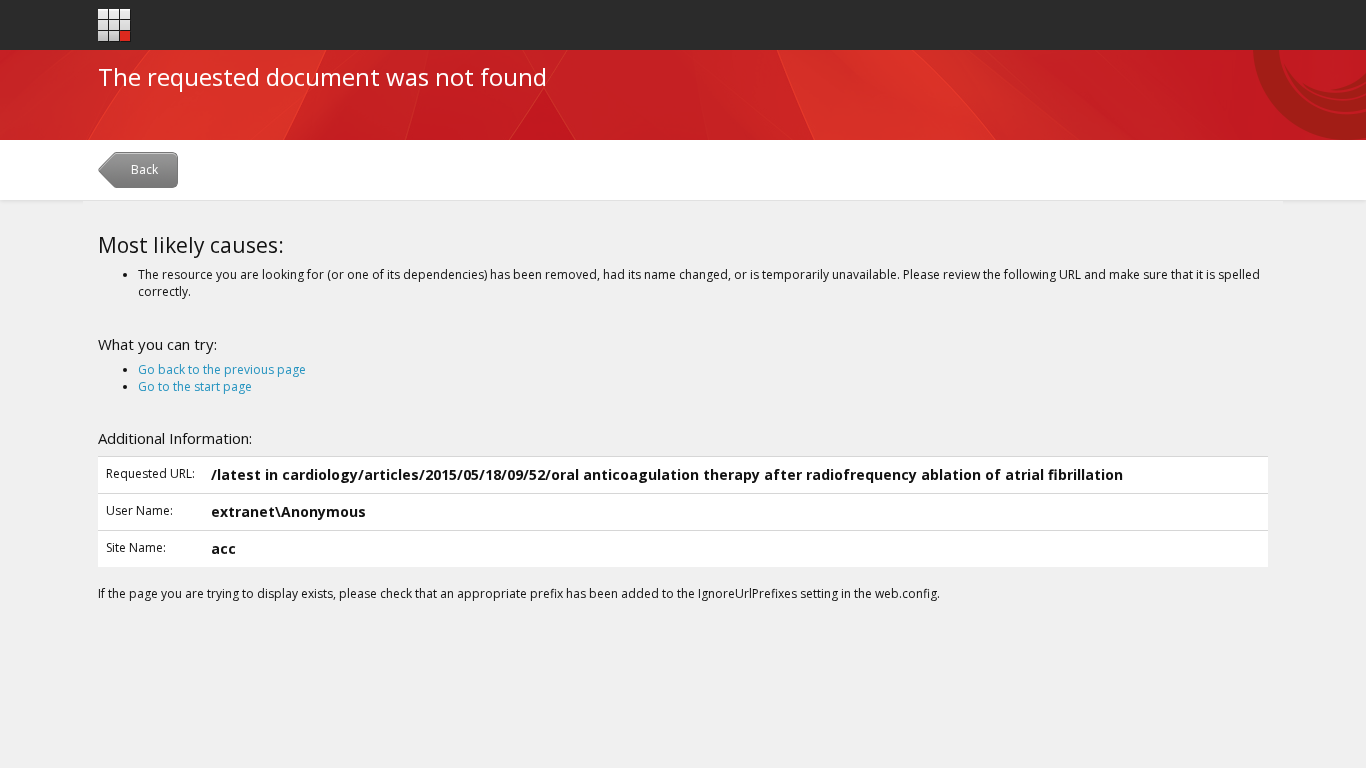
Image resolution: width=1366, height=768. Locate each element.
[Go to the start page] (114, 25)
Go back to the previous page (222, 369)
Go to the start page (195, 386)
